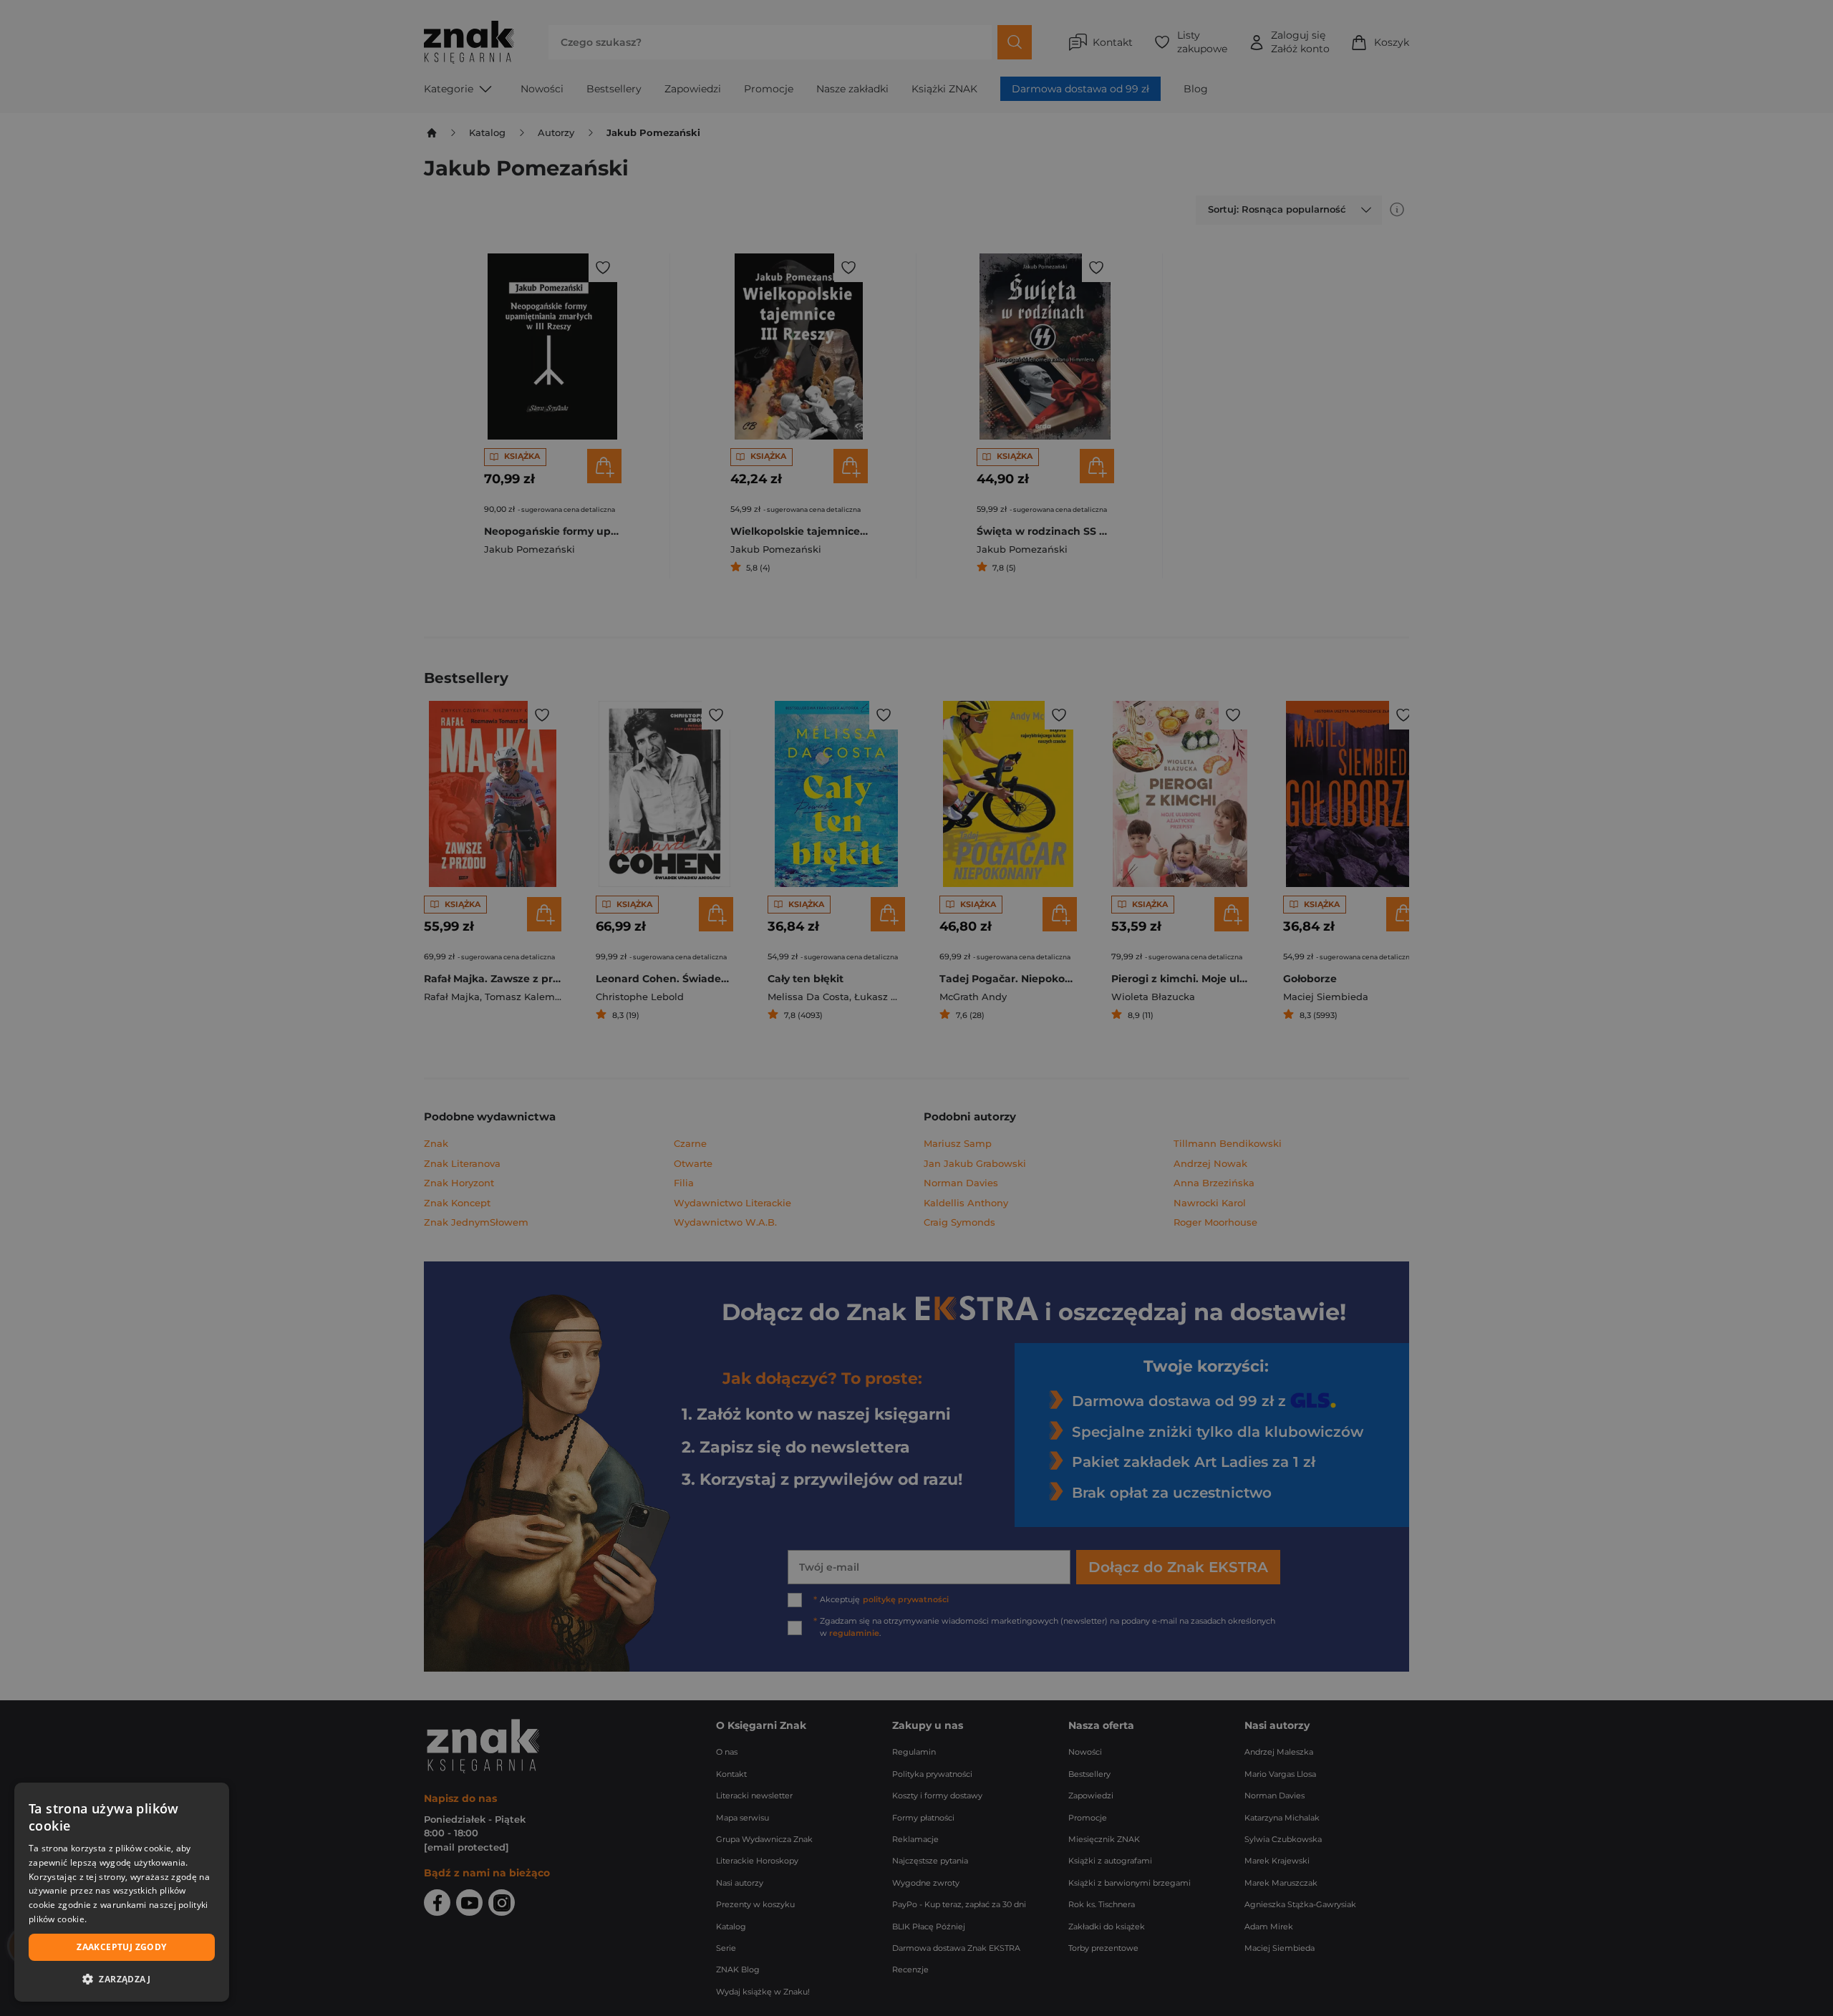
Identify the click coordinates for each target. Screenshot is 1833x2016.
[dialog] (122, 1892)
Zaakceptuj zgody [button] (121, 1947)
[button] (122, 1979)
